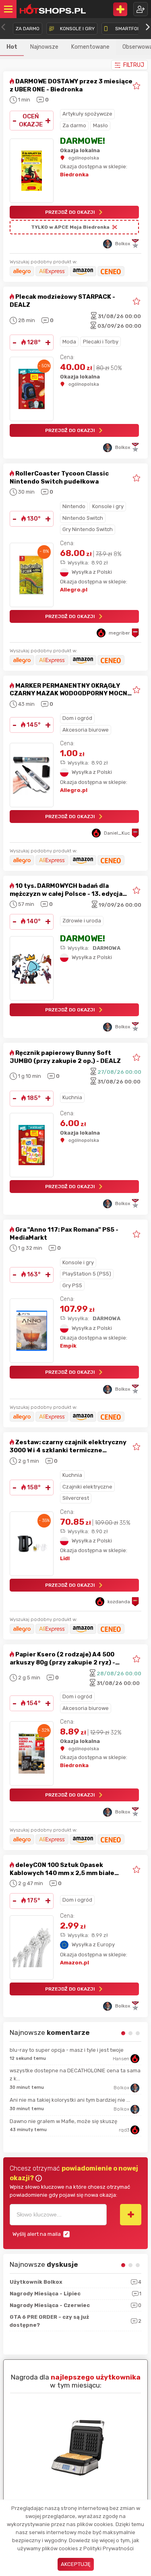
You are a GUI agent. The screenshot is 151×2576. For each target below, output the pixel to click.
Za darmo (74, 125)
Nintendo (74, 506)
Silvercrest (76, 1498)
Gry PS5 (72, 1285)
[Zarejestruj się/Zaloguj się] (141, 9)
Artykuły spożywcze (87, 114)
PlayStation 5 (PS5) (87, 1274)
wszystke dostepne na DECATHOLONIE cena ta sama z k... (75, 2075)
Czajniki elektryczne (87, 1487)
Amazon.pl (74, 1963)
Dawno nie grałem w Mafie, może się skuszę (63, 2121)
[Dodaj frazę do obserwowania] (131, 2214)
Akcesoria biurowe (86, 730)
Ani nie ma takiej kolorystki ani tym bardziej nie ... (70, 2100)
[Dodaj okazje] (120, 9)
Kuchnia (72, 1097)
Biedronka (74, 175)
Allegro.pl (74, 590)
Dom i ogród (77, 718)
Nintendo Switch (83, 518)
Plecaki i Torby (101, 342)
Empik (68, 1346)
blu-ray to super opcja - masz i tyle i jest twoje (67, 2050)
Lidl (65, 1558)
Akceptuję (76, 2564)
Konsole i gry (108, 506)
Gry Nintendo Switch (88, 529)
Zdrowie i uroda (82, 921)
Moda (69, 342)
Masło (100, 125)
